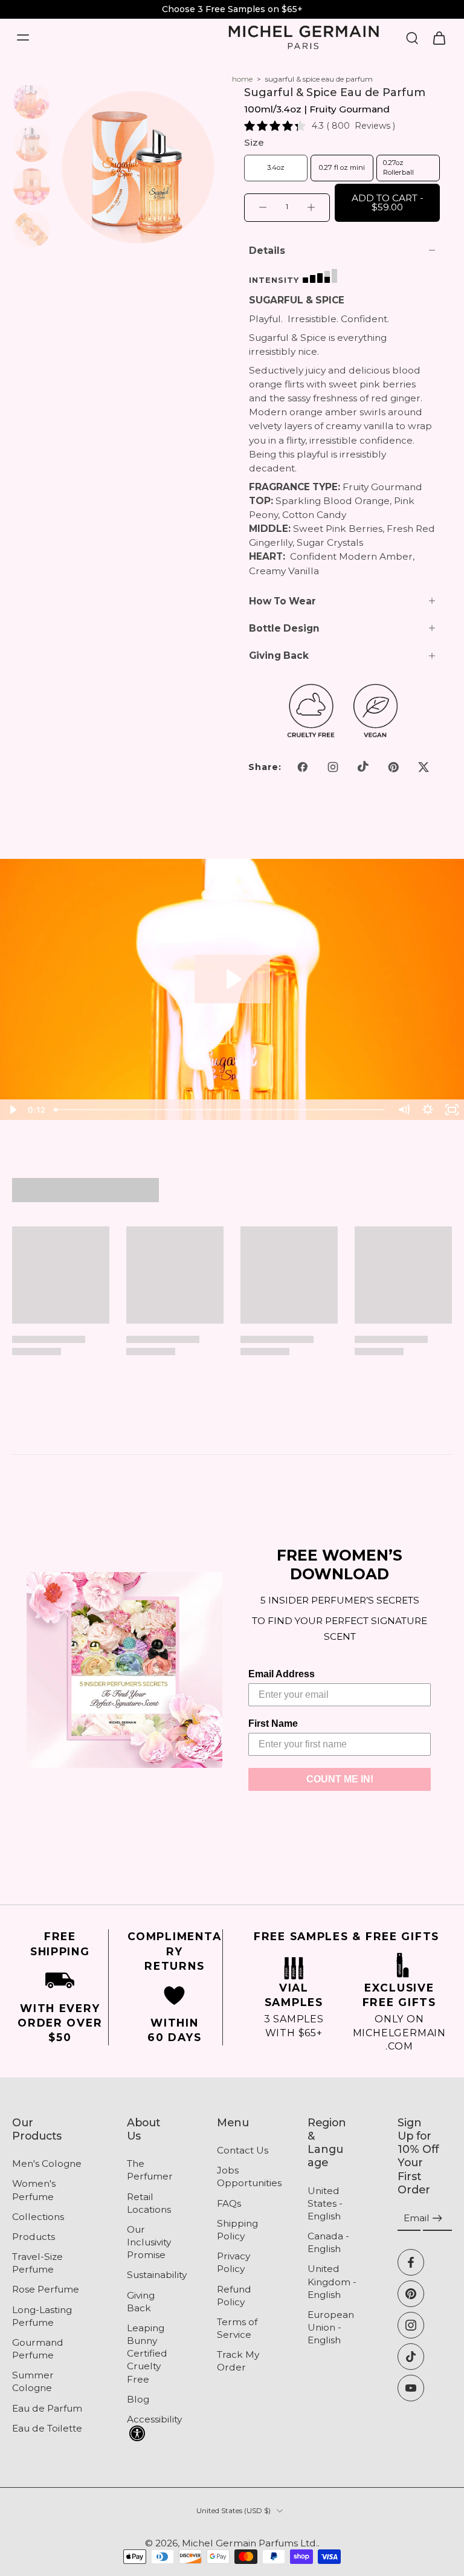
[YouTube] (411, 2388)
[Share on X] (424, 767)
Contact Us (243, 2150)
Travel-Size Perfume (37, 2263)
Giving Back (141, 2302)
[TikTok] (411, 2357)
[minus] (263, 207)
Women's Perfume (34, 2190)
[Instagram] (411, 2325)
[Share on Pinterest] (393, 767)
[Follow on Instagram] (333, 767)
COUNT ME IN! (340, 1779)
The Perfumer (150, 2170)
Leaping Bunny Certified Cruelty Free (147, 2354)
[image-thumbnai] (32, 101)
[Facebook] (411, 2262)
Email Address (282, 1674)
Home (242, 79)
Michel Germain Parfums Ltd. (250, 2543)
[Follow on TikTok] (363, 767)
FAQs (229, 2203)
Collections (38, 2217)
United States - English (325, 2203)
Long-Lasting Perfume (42, 2316)
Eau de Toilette (47, 2428)
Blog (138, 2399)
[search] (412, 37)
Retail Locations (149, 2203)
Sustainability (154, 2275)
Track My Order (238, 2361)
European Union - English (331, 2327)
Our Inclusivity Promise (149, 2242)
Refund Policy (234, 2296)
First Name (273, 1723)
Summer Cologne (33, 2382)
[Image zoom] (138, 167)
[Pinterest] (411, 2294)
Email (417, 2218)
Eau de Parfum (47, 2408)
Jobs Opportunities (244, 2177)
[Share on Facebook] (303, 767)
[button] (387, 203)
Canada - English (328, 2242)
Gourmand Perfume (38, 2349)
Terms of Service (237, 2328)
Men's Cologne (47, 2164)
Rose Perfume (46, 2290)
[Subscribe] (437, 2218)
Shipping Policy (237, 2230)
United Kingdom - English (332, 2282)
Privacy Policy (234, 2262)
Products (34, 2237)
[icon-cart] (439, 37)
